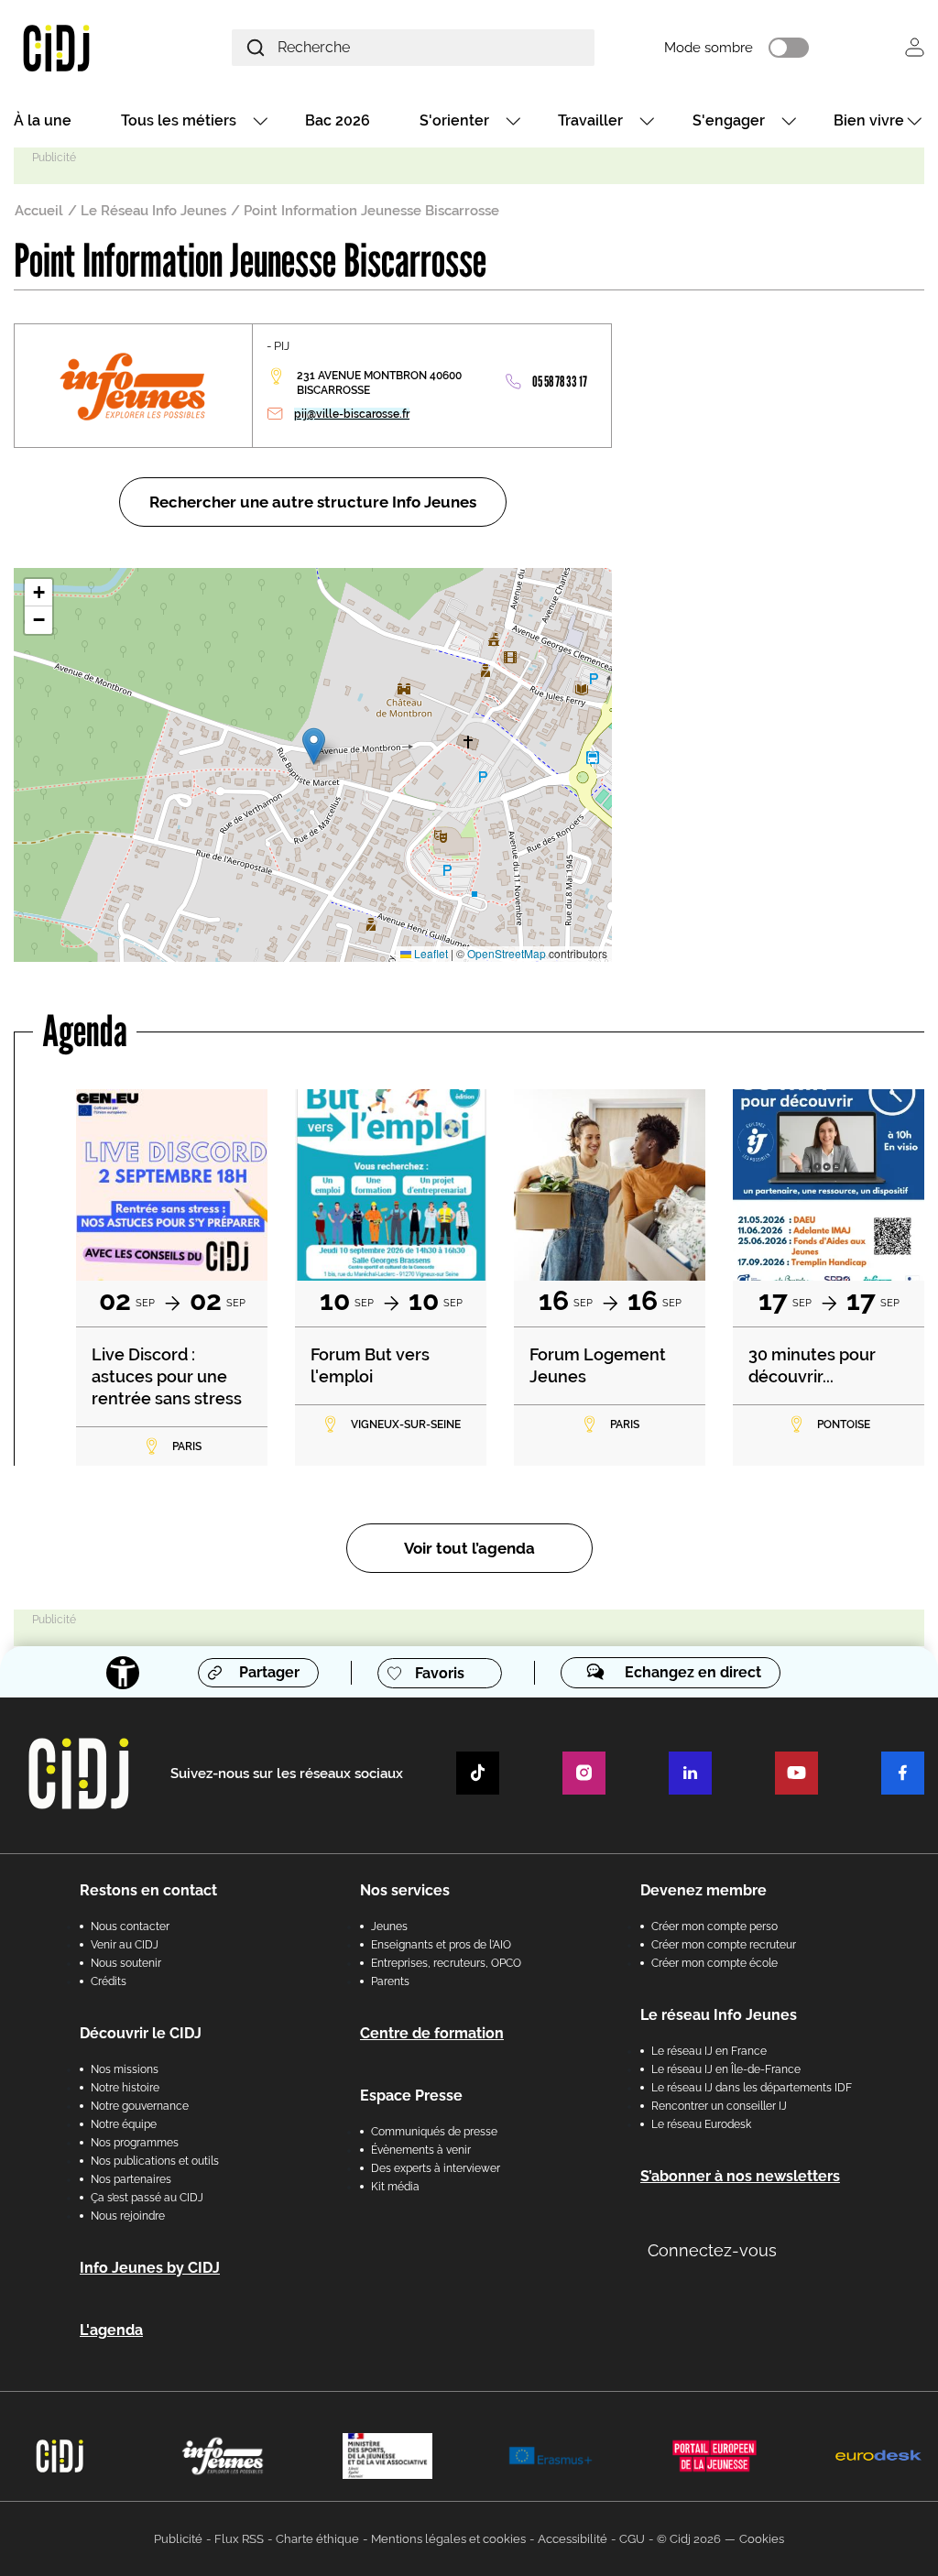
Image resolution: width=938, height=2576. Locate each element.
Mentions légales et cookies (448, 2539)
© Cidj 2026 (689, 2539)
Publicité (178, 2539)
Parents (390, 1981)
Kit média (395, 2187)
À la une (43, 120)
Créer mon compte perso (714, 1927)
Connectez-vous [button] (712, 2250)
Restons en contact (148, 1890)
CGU (632, 2539)
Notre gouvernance (140, 2106)
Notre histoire (125, 2088)
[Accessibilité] (123, 1673)
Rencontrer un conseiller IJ (719, 2106)
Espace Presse (411, 2096)
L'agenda (111, 2330)
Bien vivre (869, 120)
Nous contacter (130, 1927)
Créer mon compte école (714, 1963)
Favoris (440, 1673)
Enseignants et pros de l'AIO (441, 1945)
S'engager (729, 120)
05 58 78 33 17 (560, 382)
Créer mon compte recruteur (724, 1945)
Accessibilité (573, 2539)
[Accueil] (87, 47)
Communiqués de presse (434, 2132)
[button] (314, 746)
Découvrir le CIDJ (141, 2033)
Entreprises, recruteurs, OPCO (446, 1963)
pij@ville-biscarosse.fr (352, 414)
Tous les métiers (179, 120)
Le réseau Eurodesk (701, 2124)
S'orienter (454, 120)
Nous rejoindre (128, 2216)
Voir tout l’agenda (469, 1548)
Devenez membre (703, 1890)
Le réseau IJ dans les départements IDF (752, 2088)
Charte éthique (317, 2539)
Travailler (590, 120)
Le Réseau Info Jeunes (153, 211)
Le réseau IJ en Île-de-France (726, 2069)
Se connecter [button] (915, 47)
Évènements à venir (421, 2150)
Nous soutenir (126, 1963)
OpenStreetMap (507, 953)
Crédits (109, 1981)
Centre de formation (432, 2033)
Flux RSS (239, 2539)
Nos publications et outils (155, 2161)
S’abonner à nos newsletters (740, 2176)
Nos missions (125, 2069)
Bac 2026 (338, 120)
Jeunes (389, 1927)
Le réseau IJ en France (709, 2051)
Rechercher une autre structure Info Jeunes (313, 502)
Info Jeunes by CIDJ (150, 2268)
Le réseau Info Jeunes (719, 2015)
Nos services (405, 1890)
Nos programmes (135, 2143)
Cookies (762, 2539)
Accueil (39, 211)
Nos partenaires (131, 2179)
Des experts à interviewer (436, 2168)
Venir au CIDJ (125, 1945)
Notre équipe (124, 2124)
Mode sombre (709, 48)
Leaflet (430, 953)
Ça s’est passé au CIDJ (147, 2198)
